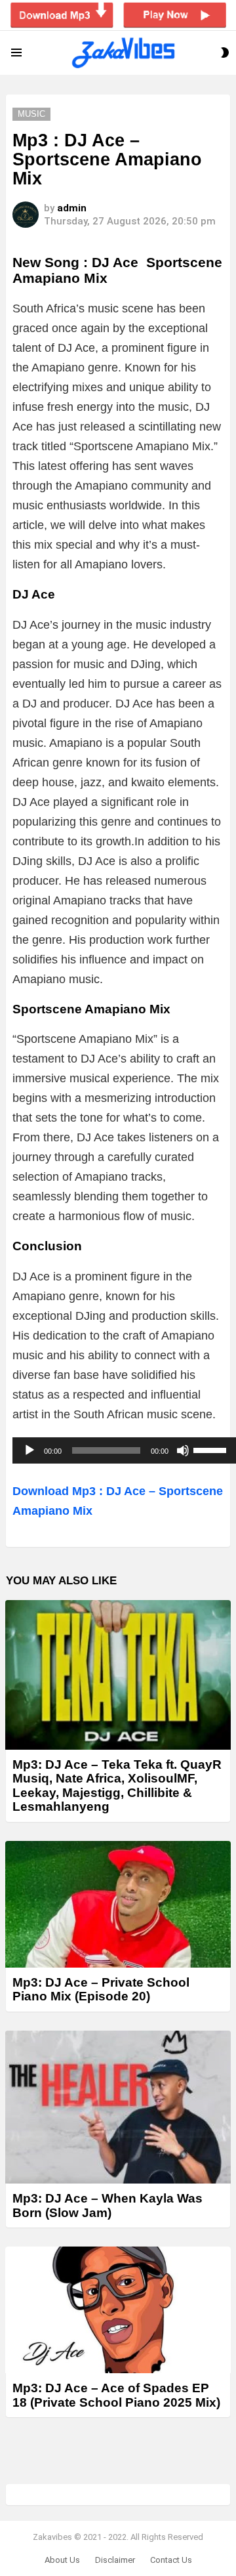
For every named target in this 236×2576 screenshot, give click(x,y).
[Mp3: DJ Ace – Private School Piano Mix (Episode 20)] (118, 1904)
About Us (62, 2560)
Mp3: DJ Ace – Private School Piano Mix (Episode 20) (101, 1989)
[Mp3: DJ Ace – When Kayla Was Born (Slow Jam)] (118, 2107)
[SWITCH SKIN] (225, 53)
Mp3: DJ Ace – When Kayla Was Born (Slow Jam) (108, 2205)
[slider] (212, 1449)
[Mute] (183, 1450)
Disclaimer (115, 2560)
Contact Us (171, 2560)
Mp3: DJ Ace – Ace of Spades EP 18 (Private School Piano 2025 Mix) (116, 2395)
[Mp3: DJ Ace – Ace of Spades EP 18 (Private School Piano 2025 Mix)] (118, 2310)
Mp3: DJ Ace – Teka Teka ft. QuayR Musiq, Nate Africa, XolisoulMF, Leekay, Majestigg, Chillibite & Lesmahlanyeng (117, 1785)
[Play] (29, 1450)
